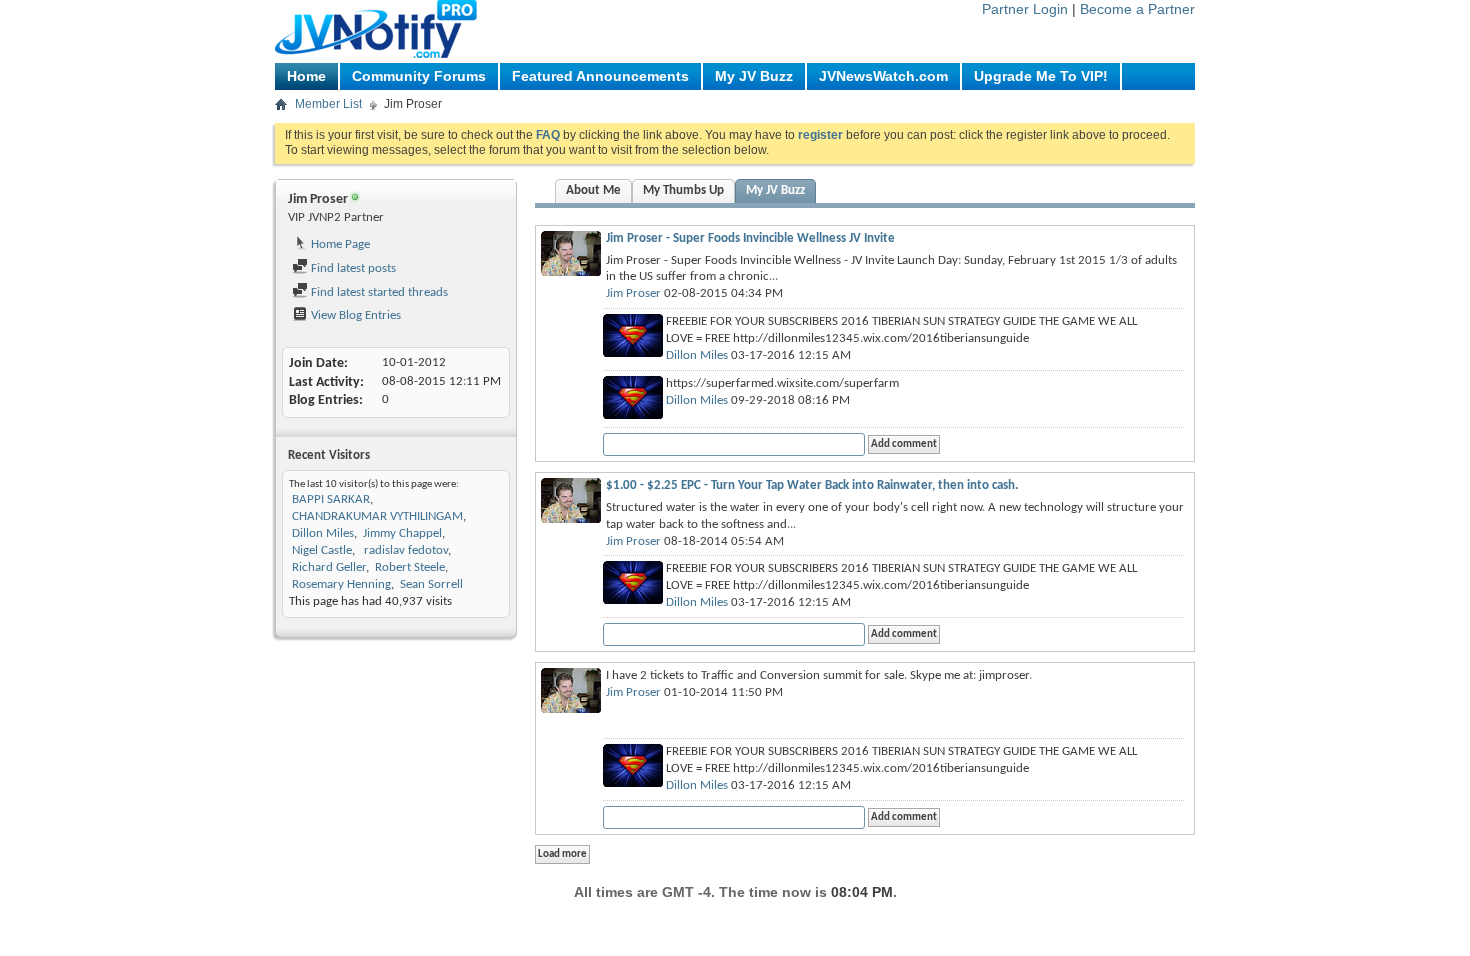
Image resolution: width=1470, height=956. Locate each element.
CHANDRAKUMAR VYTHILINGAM (377, 516)
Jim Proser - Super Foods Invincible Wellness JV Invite (750, 238)
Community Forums (419, 76)
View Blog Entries (354, 315)
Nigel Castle (322, 550)
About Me (593, 190)
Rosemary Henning (341, 584)
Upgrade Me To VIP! (1041, 76)
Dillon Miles (323, 533)
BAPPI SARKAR (331, 499)
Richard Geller (329, 567)
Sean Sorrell (431, 584)
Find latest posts (352, 268)
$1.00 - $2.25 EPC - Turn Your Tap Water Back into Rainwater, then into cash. (812, 485)
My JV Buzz (754, 76)
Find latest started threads (378, 292)
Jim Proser (633, 293)
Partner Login (1025, 9)
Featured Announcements (600, 76)
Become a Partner (1137, 9)
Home (306, 76)
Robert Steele (410, 567)
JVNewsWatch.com (883, 76)
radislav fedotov (404, 550)
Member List (328, 104)
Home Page (339, 244)
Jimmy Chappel (402, 533)
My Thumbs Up (683, 190)
